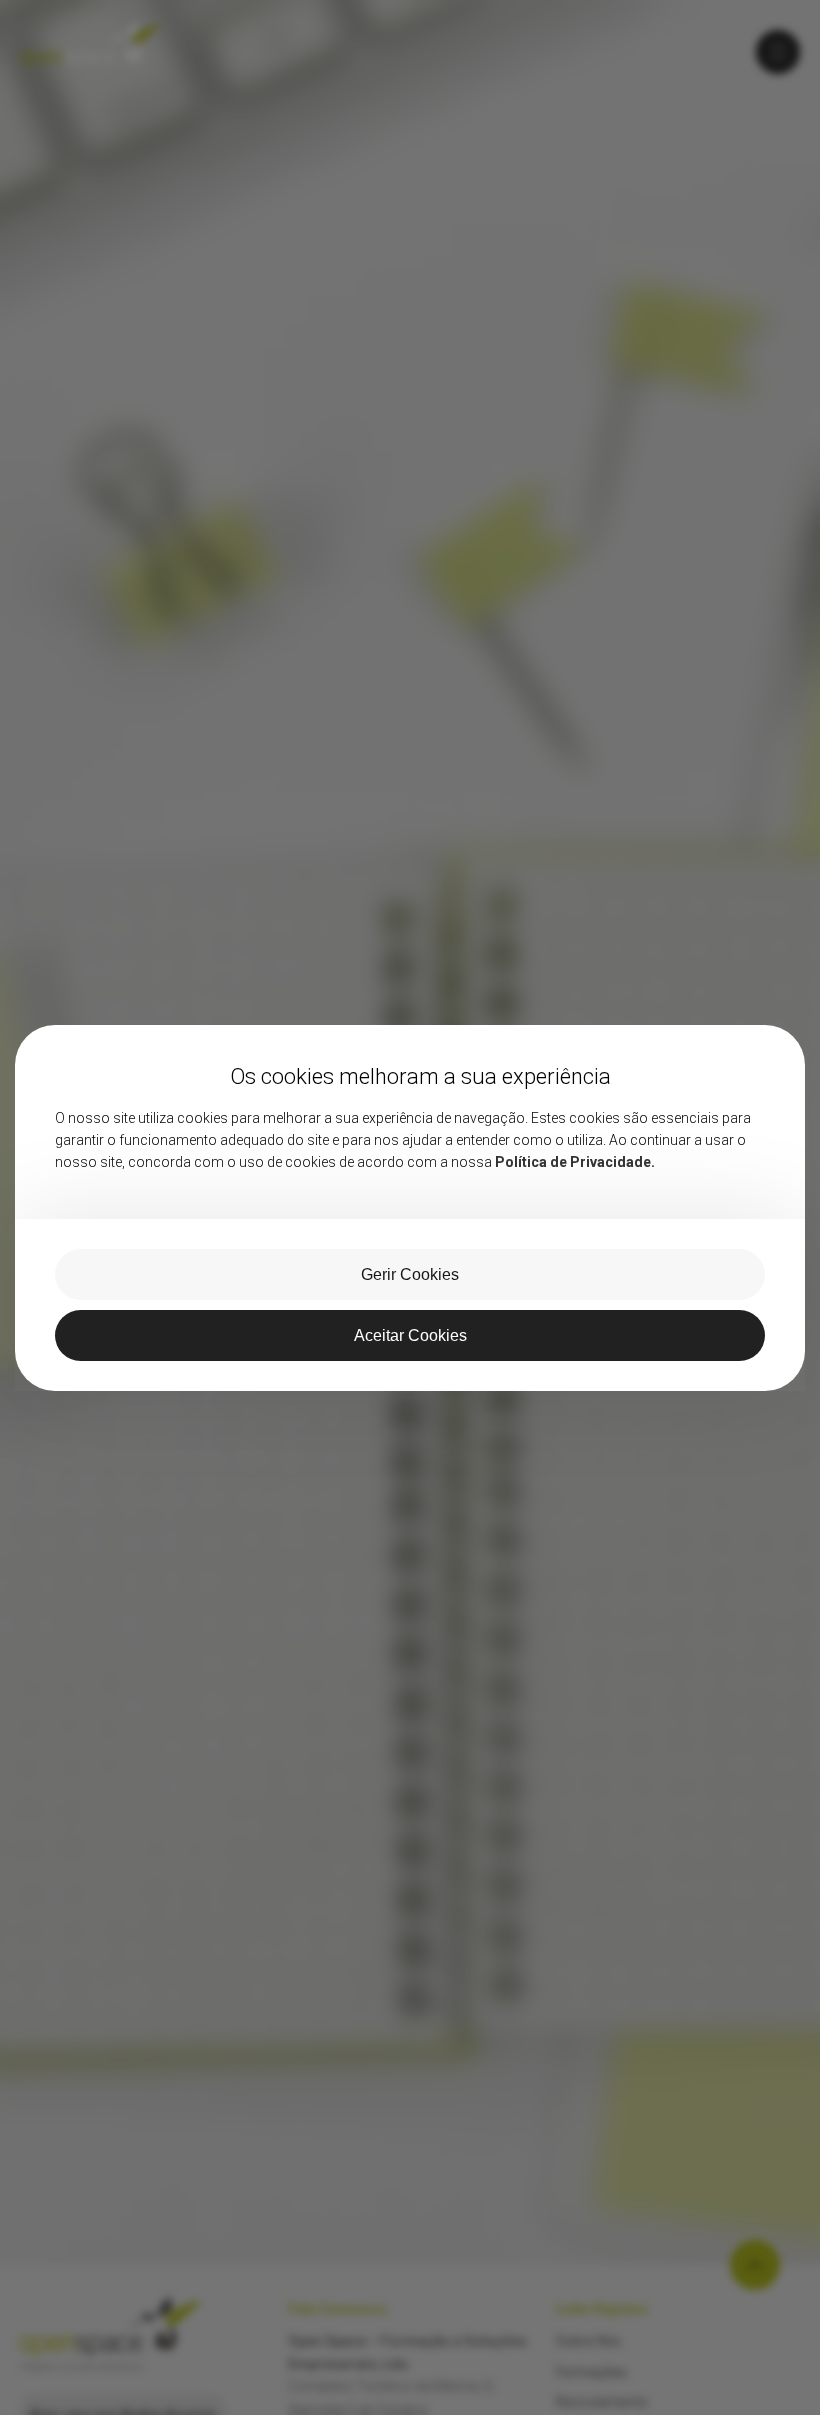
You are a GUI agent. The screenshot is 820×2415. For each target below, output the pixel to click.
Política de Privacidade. (575, 1162)
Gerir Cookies (410, 1274)
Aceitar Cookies (410, 1335)
